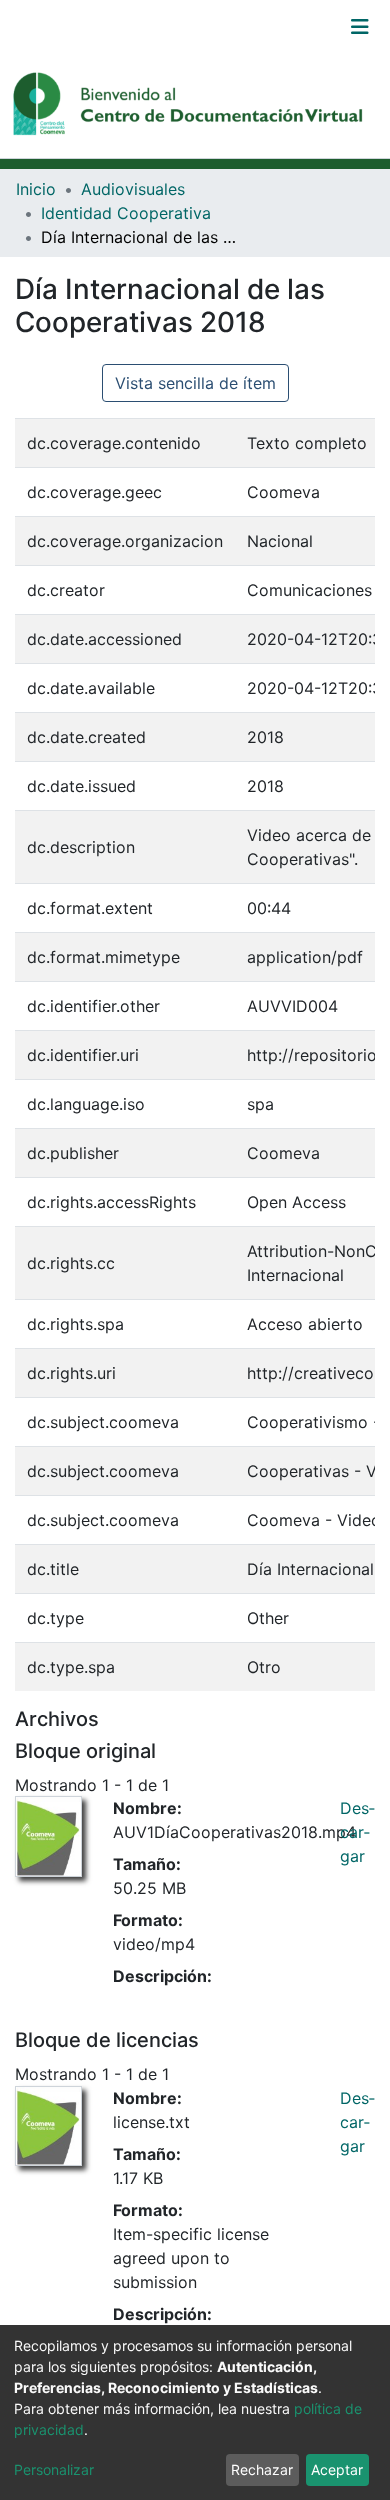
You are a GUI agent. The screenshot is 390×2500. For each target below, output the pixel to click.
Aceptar (337, 2469)
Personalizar (54, 2469)
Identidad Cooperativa (126, 213)
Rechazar (262, 2469)
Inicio (36, 189)
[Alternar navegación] (360, 27)
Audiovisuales (133, 189)
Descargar (357, 1832)
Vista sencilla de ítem (195, 383)
